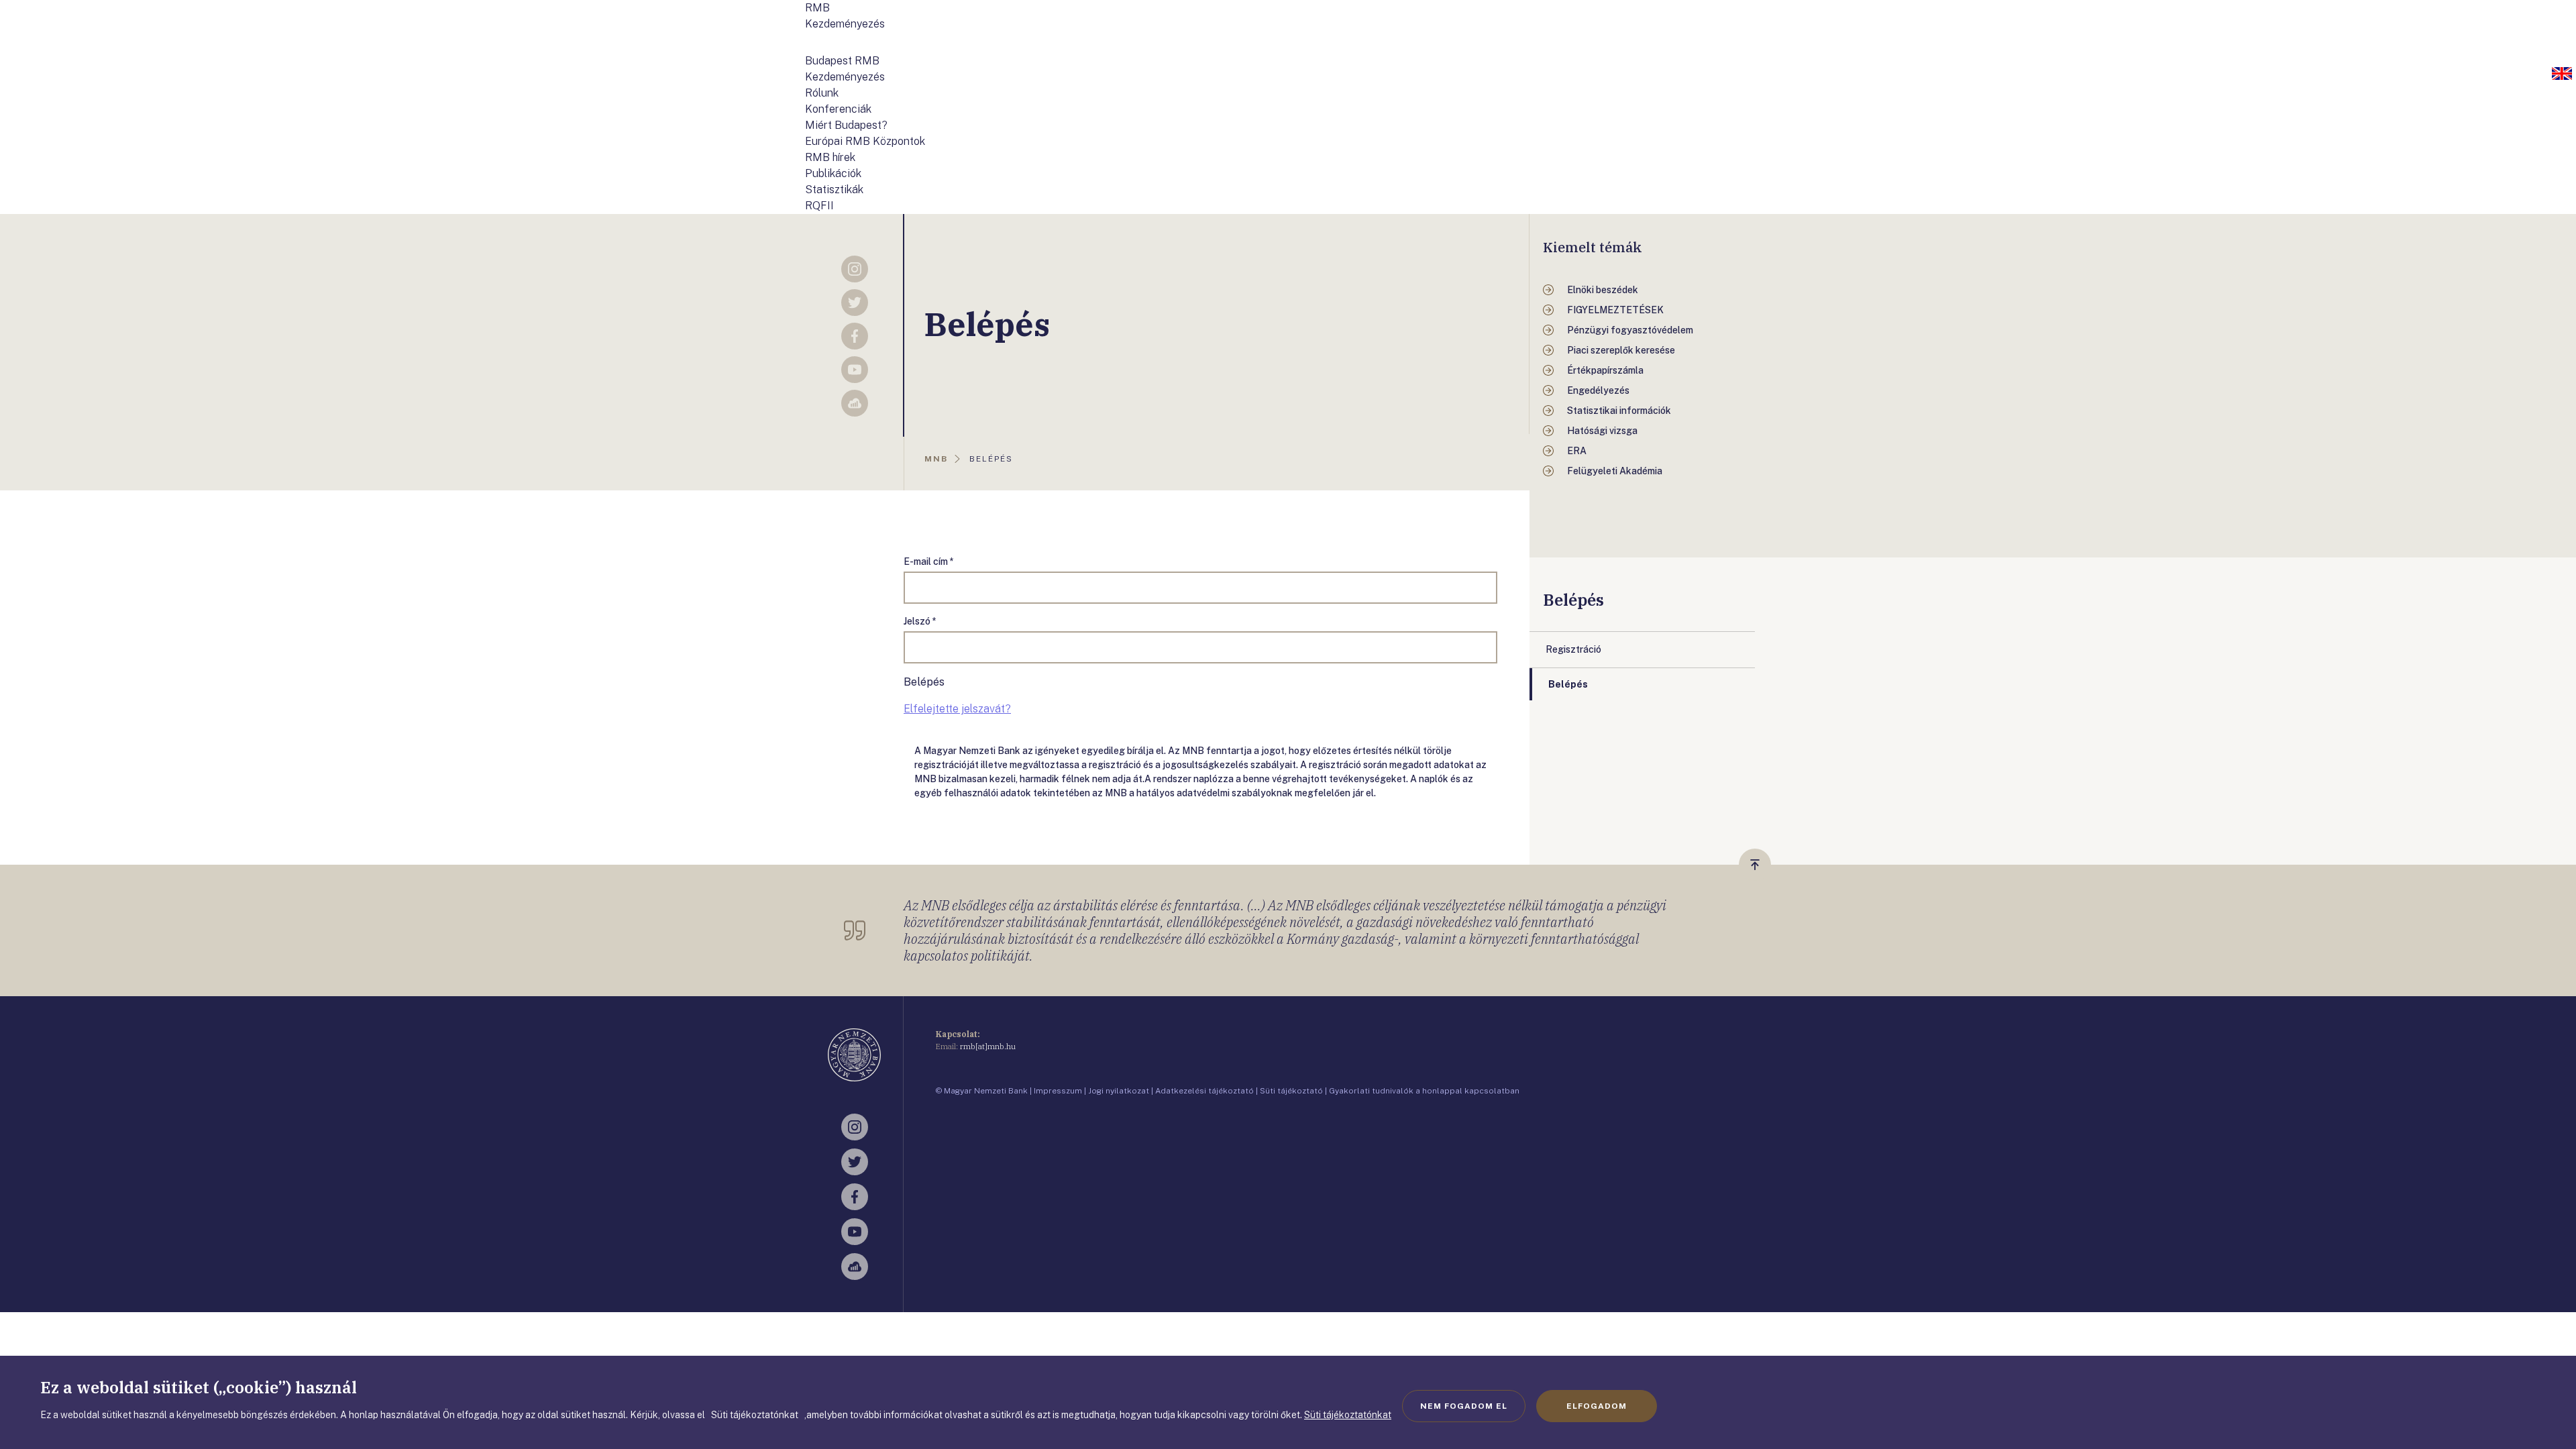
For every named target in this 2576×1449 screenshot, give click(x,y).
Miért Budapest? (846, 125)
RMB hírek (830, 157)
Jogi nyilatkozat (1119, 1091)
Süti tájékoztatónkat (1348, 1415)
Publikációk (833, 173)
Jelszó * (920, 621)
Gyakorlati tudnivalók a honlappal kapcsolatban (1424, 1091)
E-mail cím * (929, 561)
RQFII (819, 206)
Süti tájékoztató (1291, 1091)
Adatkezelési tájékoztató (1204, 1091)
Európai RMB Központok (865, 141)
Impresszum (1058, 1091)
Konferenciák (838, 109)
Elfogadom (1597, 1406)
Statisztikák (834, 190)
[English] (2562, 74)
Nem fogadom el (1464, 1406)
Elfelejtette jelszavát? (957, 709)
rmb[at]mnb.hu (988, 1046)
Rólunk (822, 93)
